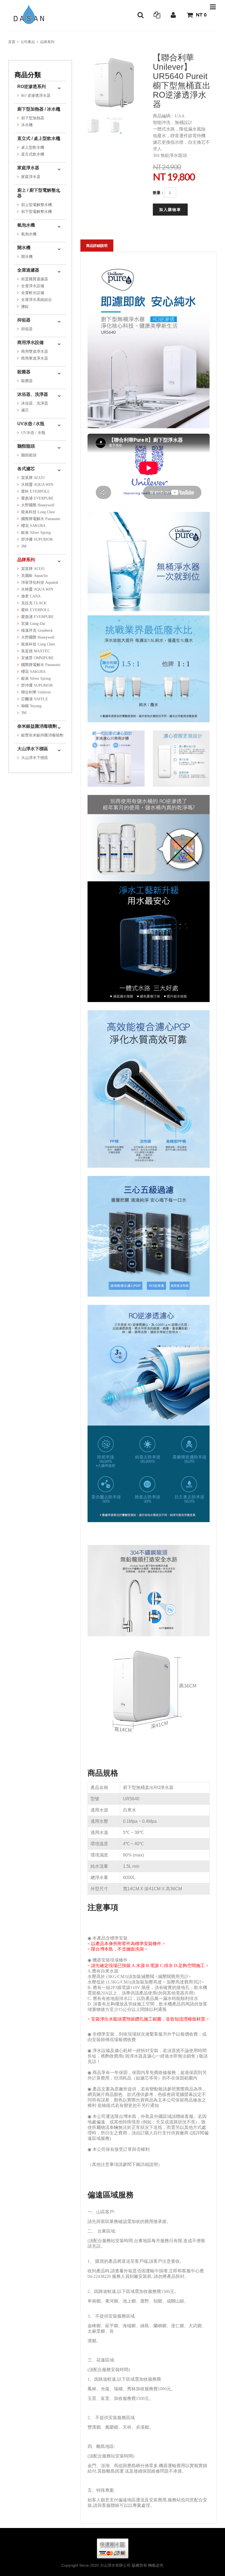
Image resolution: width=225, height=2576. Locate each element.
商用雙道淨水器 (35, 352)
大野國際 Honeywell (38, 505)
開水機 (24, 248)
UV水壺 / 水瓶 (31, 424)
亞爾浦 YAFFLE (35, 699)
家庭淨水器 (28, 168)
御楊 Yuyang (31, 706)
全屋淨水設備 (33, 286)
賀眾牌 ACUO (33, 478)
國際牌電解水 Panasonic (41, 519)
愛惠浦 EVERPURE (37, 498)
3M (24, 546)
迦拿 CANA (31, 596)
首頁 (12, 42)
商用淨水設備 (30, 342)
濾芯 (25, 410)
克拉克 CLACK (34, 603)
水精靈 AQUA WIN (37, 485)
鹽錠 (25, 307)
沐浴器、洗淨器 (33, 394)
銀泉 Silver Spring (36, 533)
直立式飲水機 (33, 154)
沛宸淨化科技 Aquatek (40, 582)
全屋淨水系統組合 (36, 300)
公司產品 (28, 42)
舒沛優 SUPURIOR (37, 539)
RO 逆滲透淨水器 (36, 96)
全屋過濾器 (28, 270)
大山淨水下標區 (33, 749)
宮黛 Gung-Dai (33, 624)
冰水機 (27, 125)
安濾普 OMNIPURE (37, 658)
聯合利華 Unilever (36, 692)
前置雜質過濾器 (35, 279)
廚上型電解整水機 (36, 205)
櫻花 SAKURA (33, 526)
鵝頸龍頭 (26, 446)
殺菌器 (24, 372)
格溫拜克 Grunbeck (37, 630)
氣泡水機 (26, 225)
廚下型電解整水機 (36, 212)
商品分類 (28, 75)
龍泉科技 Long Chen (38, 512)
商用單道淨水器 (35, 358)
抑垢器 (24, 320)
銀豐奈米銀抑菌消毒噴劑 (42, 735)
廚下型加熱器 (33, 118)
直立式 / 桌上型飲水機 (39, 138)
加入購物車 (170, 210)
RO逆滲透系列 (32, 87)
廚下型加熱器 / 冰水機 (39, 109)
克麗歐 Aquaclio (34, 576)
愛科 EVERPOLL (36, 491)
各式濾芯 (26, 469)
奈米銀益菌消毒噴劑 (37, 726)
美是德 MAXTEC (36, 651)
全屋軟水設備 (33, 293)
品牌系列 (47, 42)
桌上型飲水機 (33, 147)
